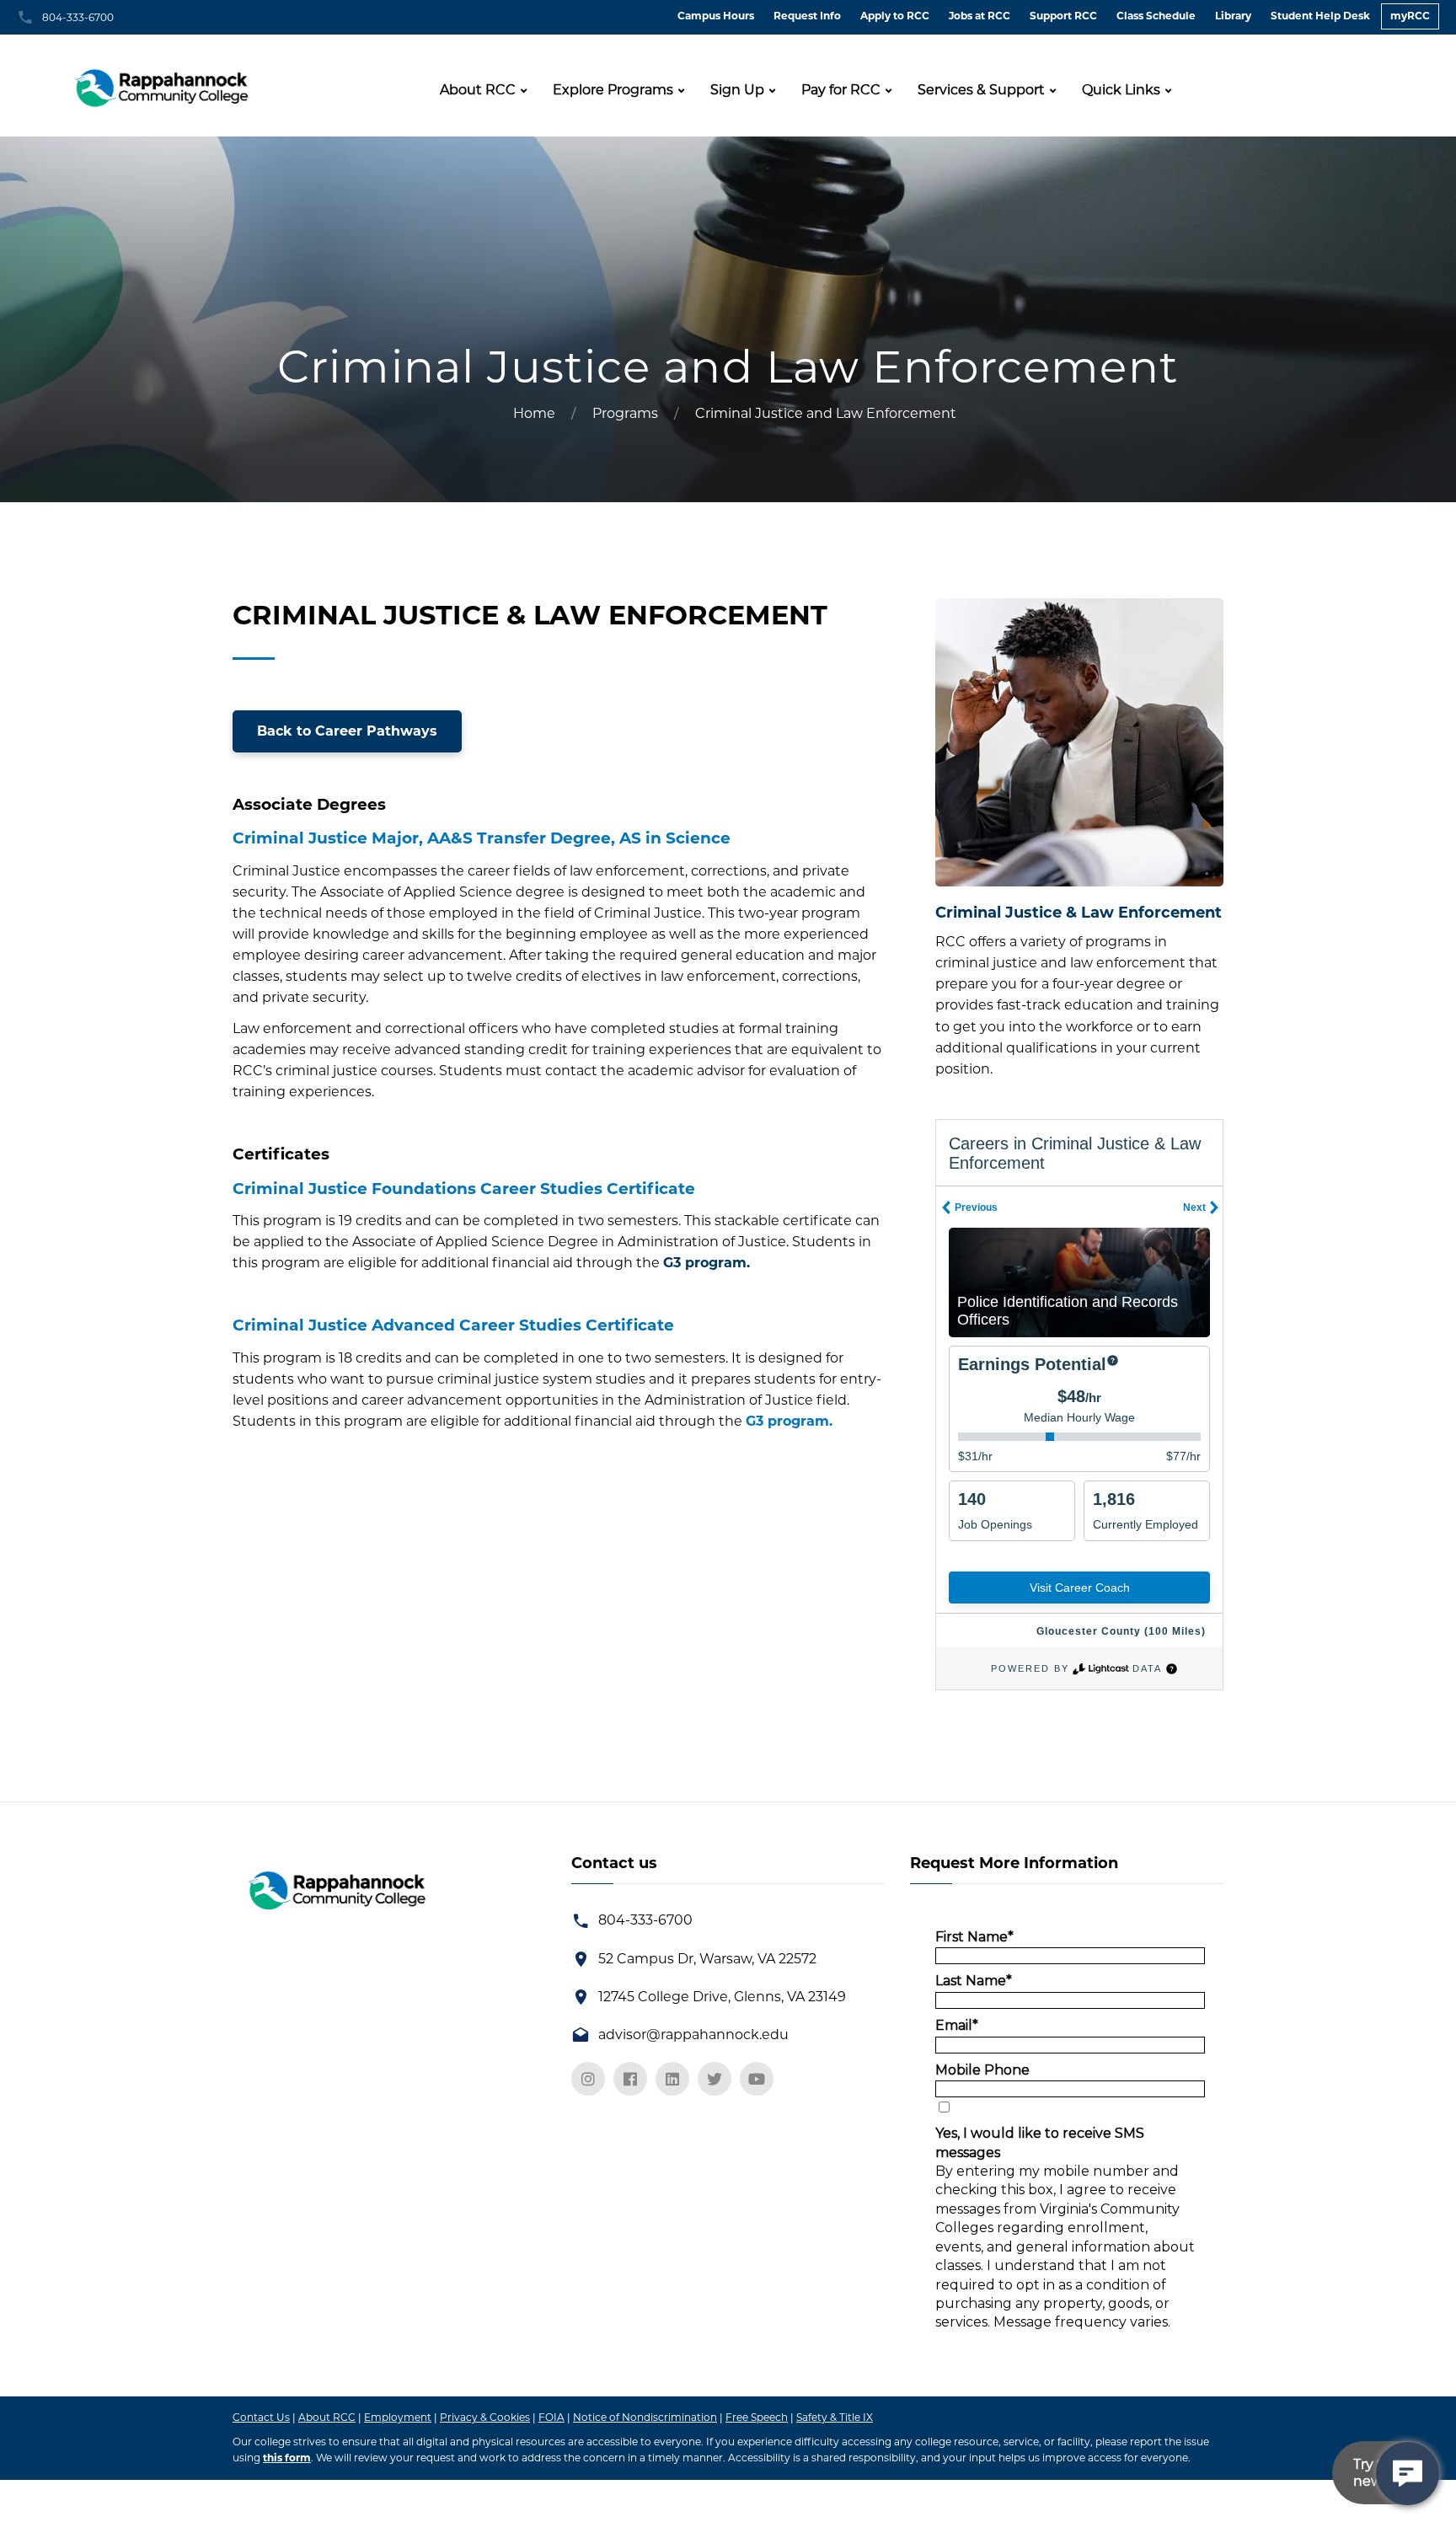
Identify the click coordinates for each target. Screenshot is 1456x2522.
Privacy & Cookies (485, 2417)
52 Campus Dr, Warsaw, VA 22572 (707, 1959)
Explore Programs (613, 90)
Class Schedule (1156, 16)
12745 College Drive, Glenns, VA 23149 (722, 1997)
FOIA (551, 2417)
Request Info (807, 16)
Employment (398, 2417)
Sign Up (737, 90)
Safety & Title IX (835, 2417)
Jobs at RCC (980, 16)
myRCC (1410, 16)
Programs (625, 413)
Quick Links (1121, 90)
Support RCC (1063, 16)
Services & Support (981, 90)
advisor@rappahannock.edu (693, 2035)
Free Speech (757, 2417)
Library (1233, 16)
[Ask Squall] (1408, 2474)
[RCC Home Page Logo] (163, 83)
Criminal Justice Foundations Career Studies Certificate (464, 1189)
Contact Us (261, 2417)
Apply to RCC (895, 16)
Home (534, 413)
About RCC (478, 90)
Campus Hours (716, 16)
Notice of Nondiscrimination (645, 2417)
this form (287, 2458)
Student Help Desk (1320, 16)
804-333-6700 (78, 17)
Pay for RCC (841, 90)
